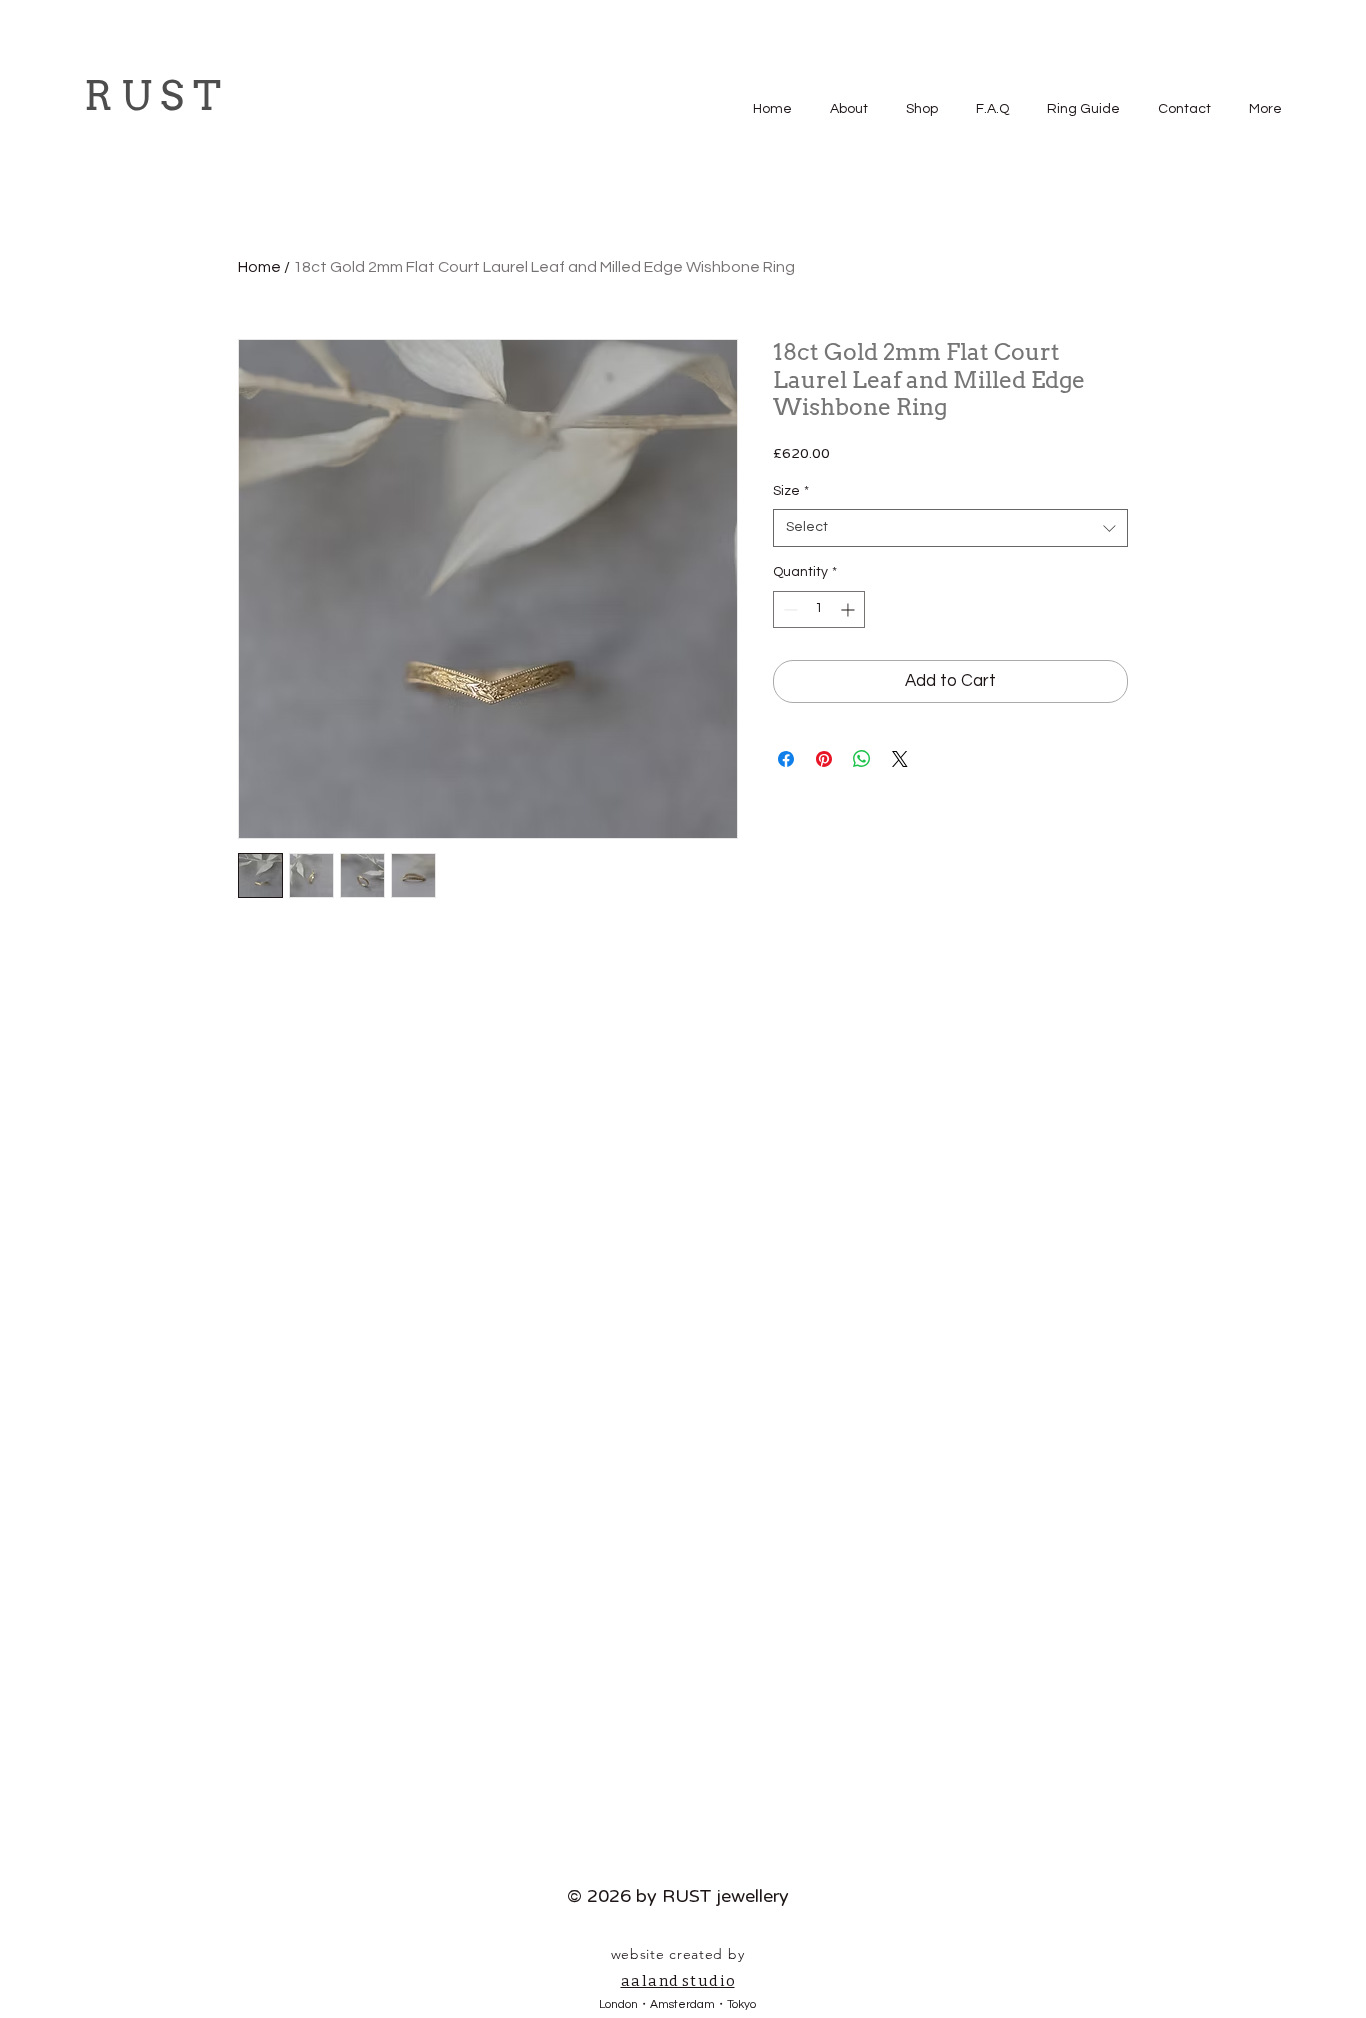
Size (791, 491)
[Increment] (849, 609)
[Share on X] (900, 759)
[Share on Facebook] (786, 759)
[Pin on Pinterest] (824, 759)
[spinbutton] (819, 609)
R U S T (152, 96)
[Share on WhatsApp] (862, 759)
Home (259, 267)
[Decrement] (788, 609)
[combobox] (950, 528)
